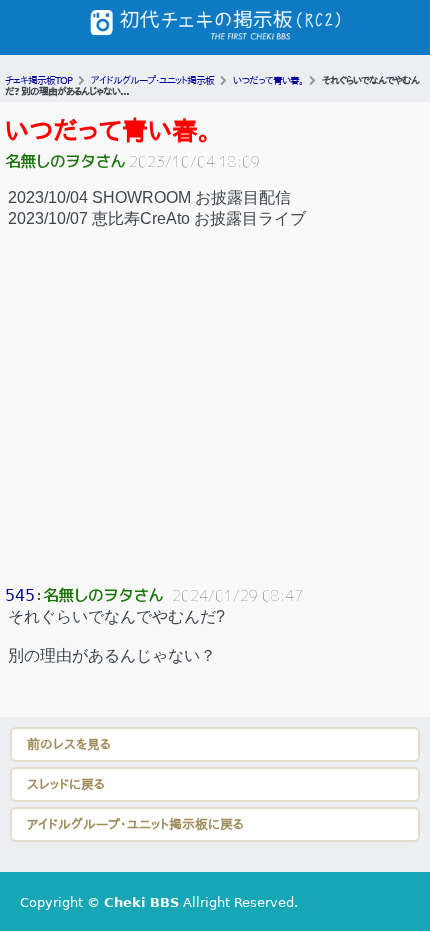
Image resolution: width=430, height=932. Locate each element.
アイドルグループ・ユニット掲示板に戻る (135, 824)
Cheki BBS (141, 902)
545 (20, 595)
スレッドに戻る (66, 784)
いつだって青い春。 (108, 131)
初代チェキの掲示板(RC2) (215, 27)
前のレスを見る (69, 744)
